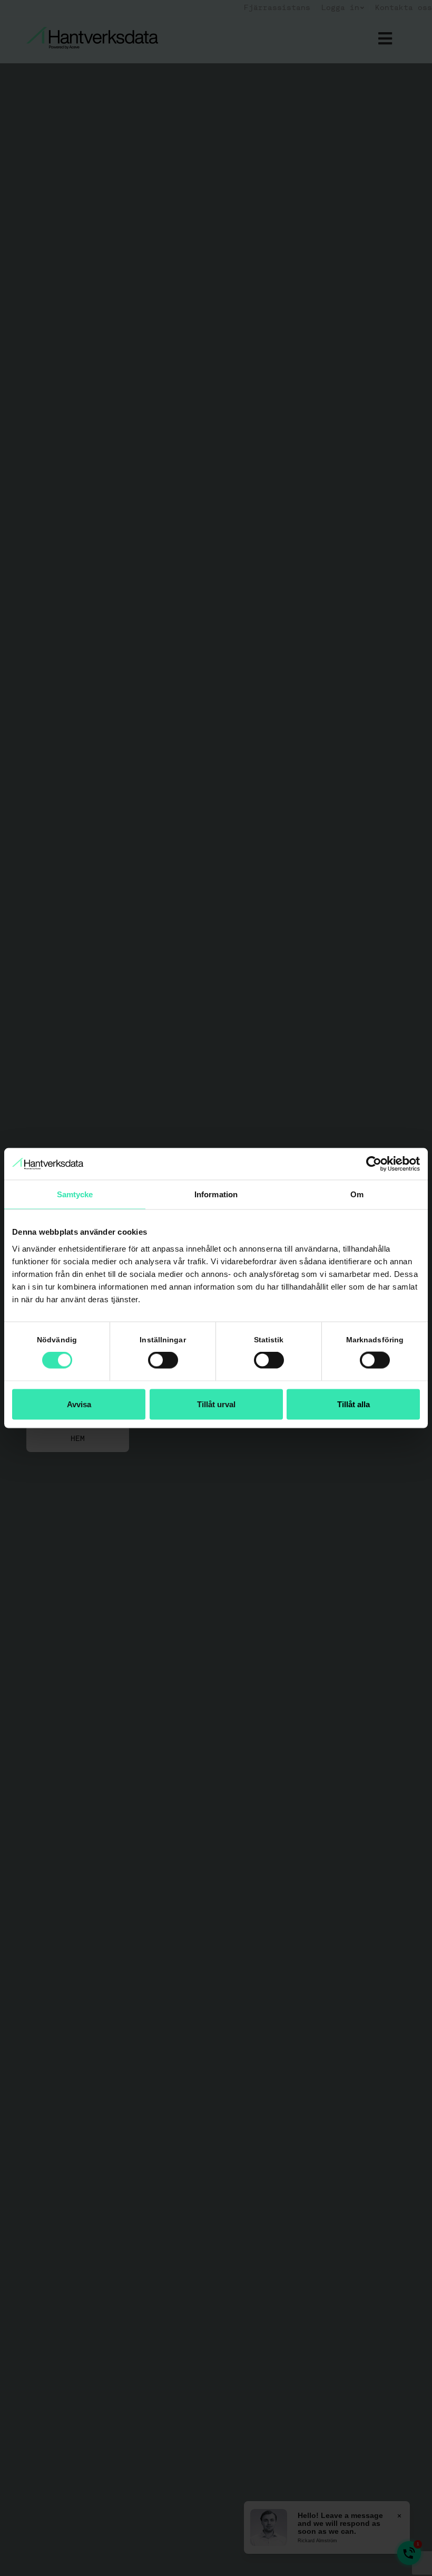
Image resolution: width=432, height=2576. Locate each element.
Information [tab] (216, 1194)
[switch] (163, 1360)
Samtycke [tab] (75, 1194)
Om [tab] (357, 1194)
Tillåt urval (216, 1404)
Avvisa (79, 1404)
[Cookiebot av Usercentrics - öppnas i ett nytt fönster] (374, 1164)
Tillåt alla (354, 1404)
